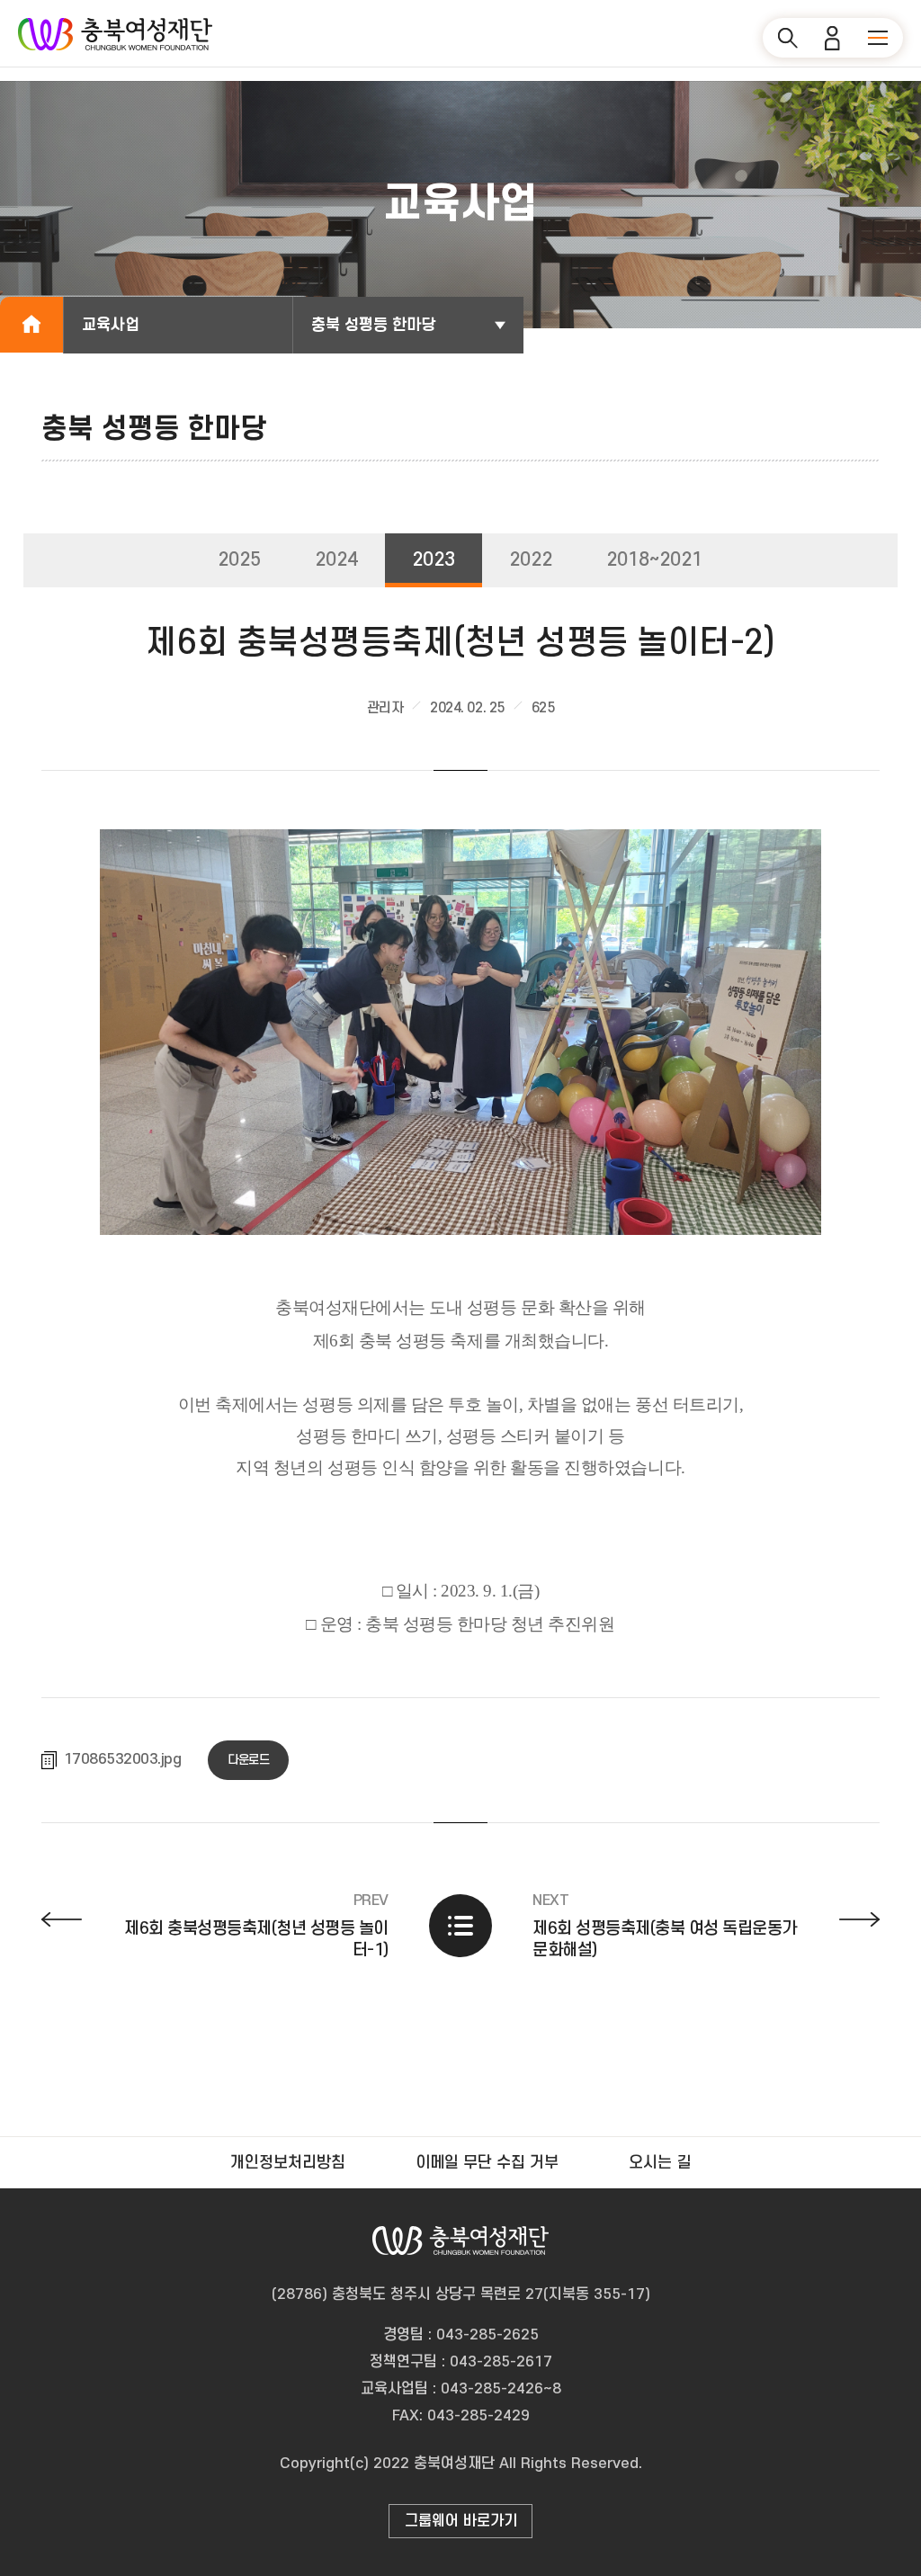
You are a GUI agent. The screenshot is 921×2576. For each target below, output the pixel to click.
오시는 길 (660, 2163)
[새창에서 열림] (461, 1029)
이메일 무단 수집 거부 (487, 2163)
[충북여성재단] (115, 34)
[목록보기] (460, 1926)
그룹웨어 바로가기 (461, 2521)
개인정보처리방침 (288, 2163)
